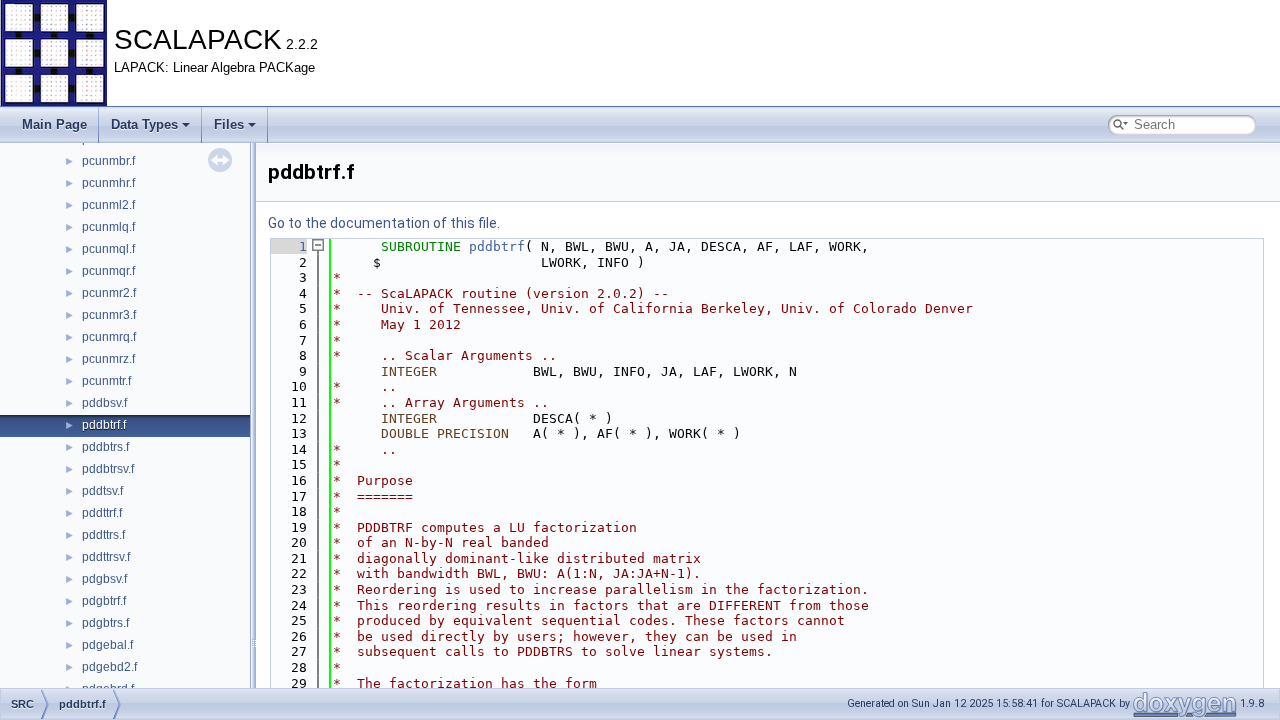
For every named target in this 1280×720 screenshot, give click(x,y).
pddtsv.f (102, 491)
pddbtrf (497, 246)
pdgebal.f (107, 645)
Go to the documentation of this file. (384, 223)
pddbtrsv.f (108, 469)
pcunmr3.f (109, 315)
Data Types (144, 124)
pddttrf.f (102, 513)
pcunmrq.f (109, 337)
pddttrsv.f (106, 557)
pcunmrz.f (108, 359)
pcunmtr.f (106, 381)
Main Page (54, 124)
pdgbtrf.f (104, 601)
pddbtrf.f (104, 425)
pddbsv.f (104, 403)
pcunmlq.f (108, 227)
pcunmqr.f (108, 271)
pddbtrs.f (105, 447)
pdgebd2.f (109, 667)
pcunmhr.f (108, 183)
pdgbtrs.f (105, 623)
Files (229, 124)
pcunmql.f (108, 249)
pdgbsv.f (104, 579)
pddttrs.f (103, 535)
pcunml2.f (108, 205)
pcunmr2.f (109, 293)
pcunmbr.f (108, 161)
